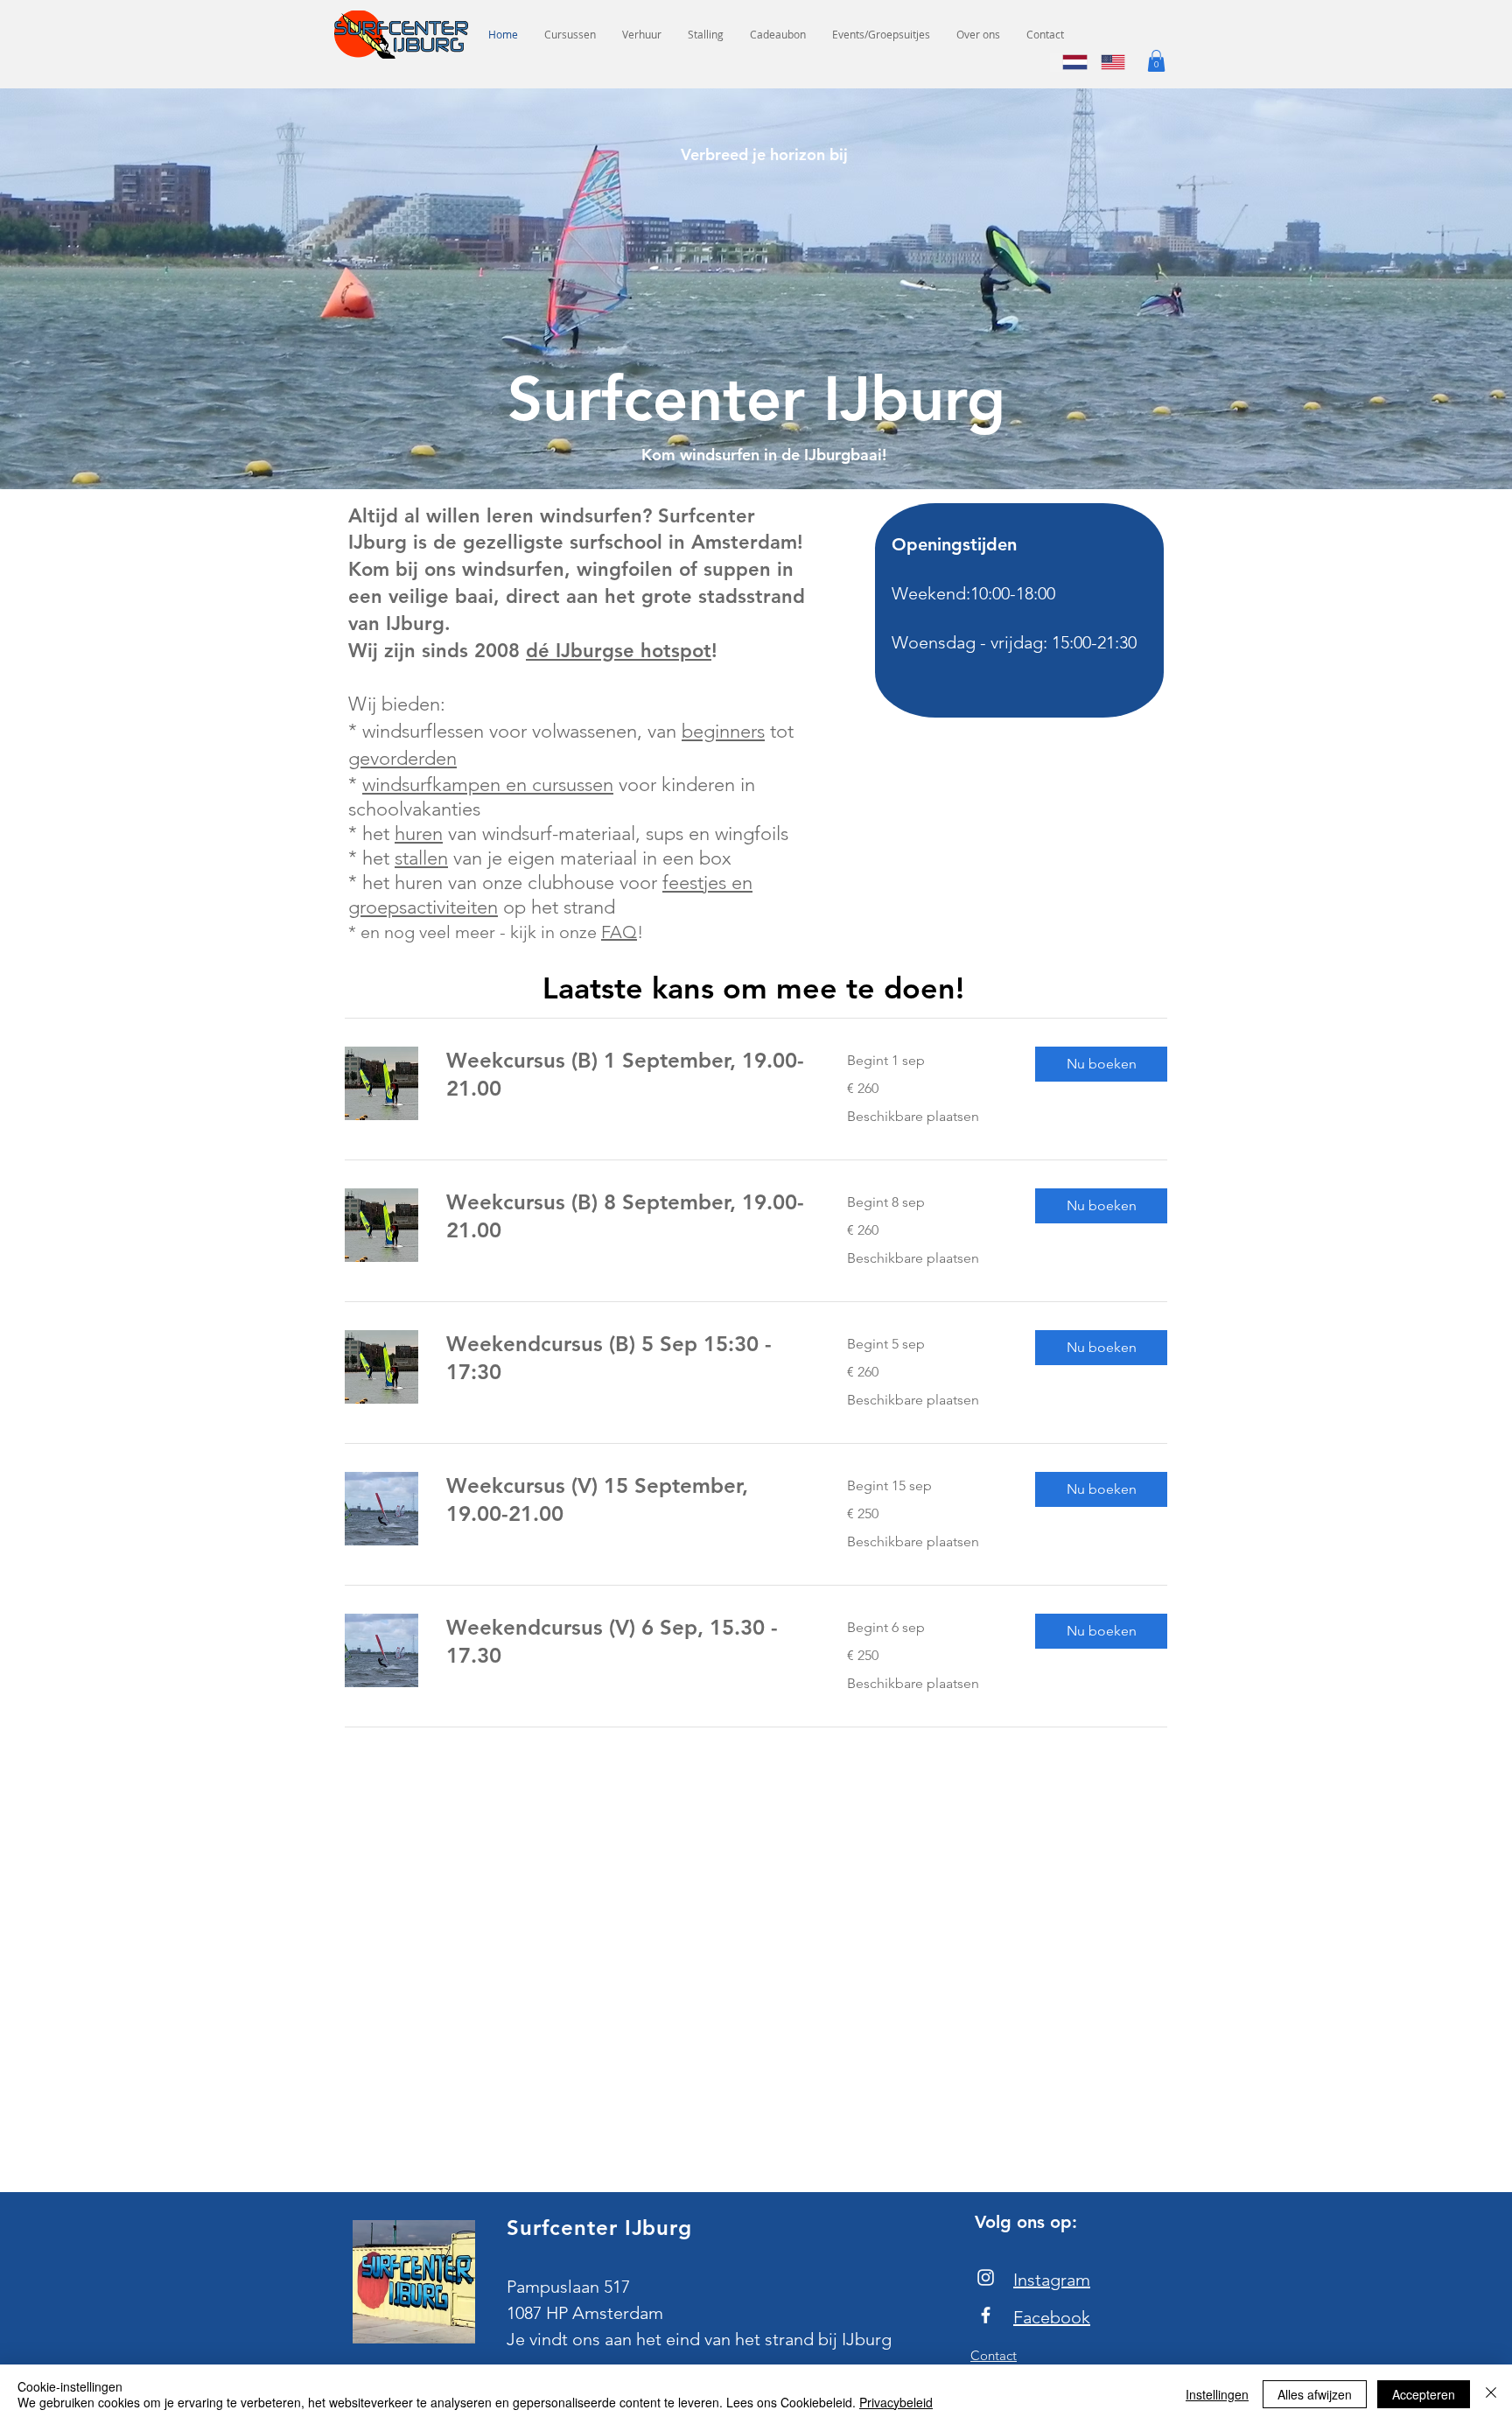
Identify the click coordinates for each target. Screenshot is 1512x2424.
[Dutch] (1069, 62)
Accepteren (1424, 2394)
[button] (1156, 61)
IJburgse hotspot (630, 651)
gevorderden (402, 758)
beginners (723, 731)
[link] (626, 1075)
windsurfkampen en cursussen (488, 785)
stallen (421, 858)
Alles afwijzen (1315, 2394)
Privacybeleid (896, 2402)
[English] (1107, 62)
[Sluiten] (1491, 2394)
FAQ (619, 932)
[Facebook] (986, 2315)
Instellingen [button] (1217, 2394)
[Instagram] (986, 2277)
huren (419, 834)
